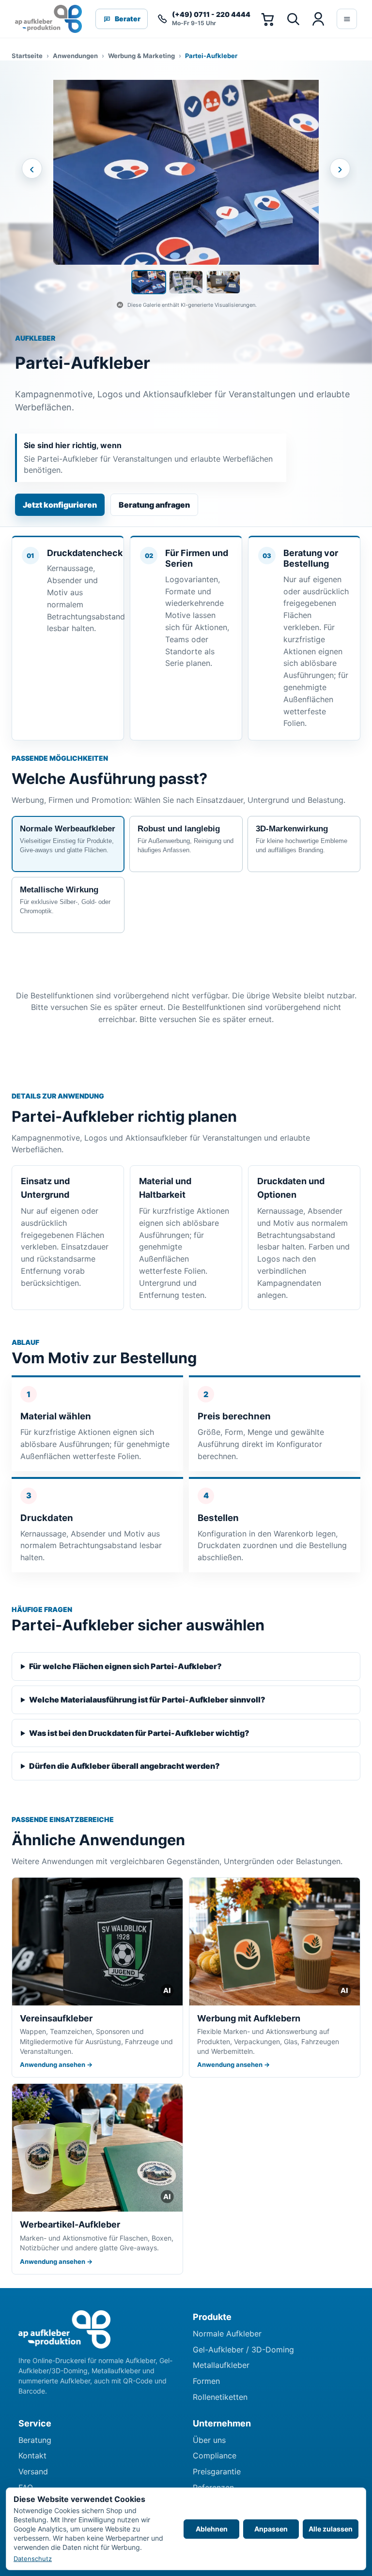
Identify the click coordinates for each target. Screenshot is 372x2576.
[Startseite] (49, 19)
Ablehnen (212, 2529)
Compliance (215, 2455)
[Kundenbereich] (318, 19)
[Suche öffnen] (293, 19)
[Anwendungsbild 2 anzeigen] (186, 282)
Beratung (35, 2440)
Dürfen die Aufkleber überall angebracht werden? (124, 1766)
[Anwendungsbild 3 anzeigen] (223, 282)
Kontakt (32, 2455)
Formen (206, 2381)
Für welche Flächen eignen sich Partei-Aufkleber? (125, 1666)
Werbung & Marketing (141, 56)
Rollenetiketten (220, 2397)
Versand (33, 2471)
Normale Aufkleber (227, 2334)
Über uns (209, 2440)
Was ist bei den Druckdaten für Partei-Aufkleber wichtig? (139, 1733)
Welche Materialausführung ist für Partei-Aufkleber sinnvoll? (147, 1700)
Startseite (27, 56)
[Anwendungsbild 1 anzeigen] (149, 282)
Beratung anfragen (154, 505)
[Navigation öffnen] (347, 19)
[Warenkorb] (267, 19)
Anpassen (271, 2529)
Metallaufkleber (221, 2365)
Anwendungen (75, 56)
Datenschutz (33, 2559)
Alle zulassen (331, 2529)
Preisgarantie (217, 2471)
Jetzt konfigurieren (60, 505)
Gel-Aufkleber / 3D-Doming (243, 2350)
